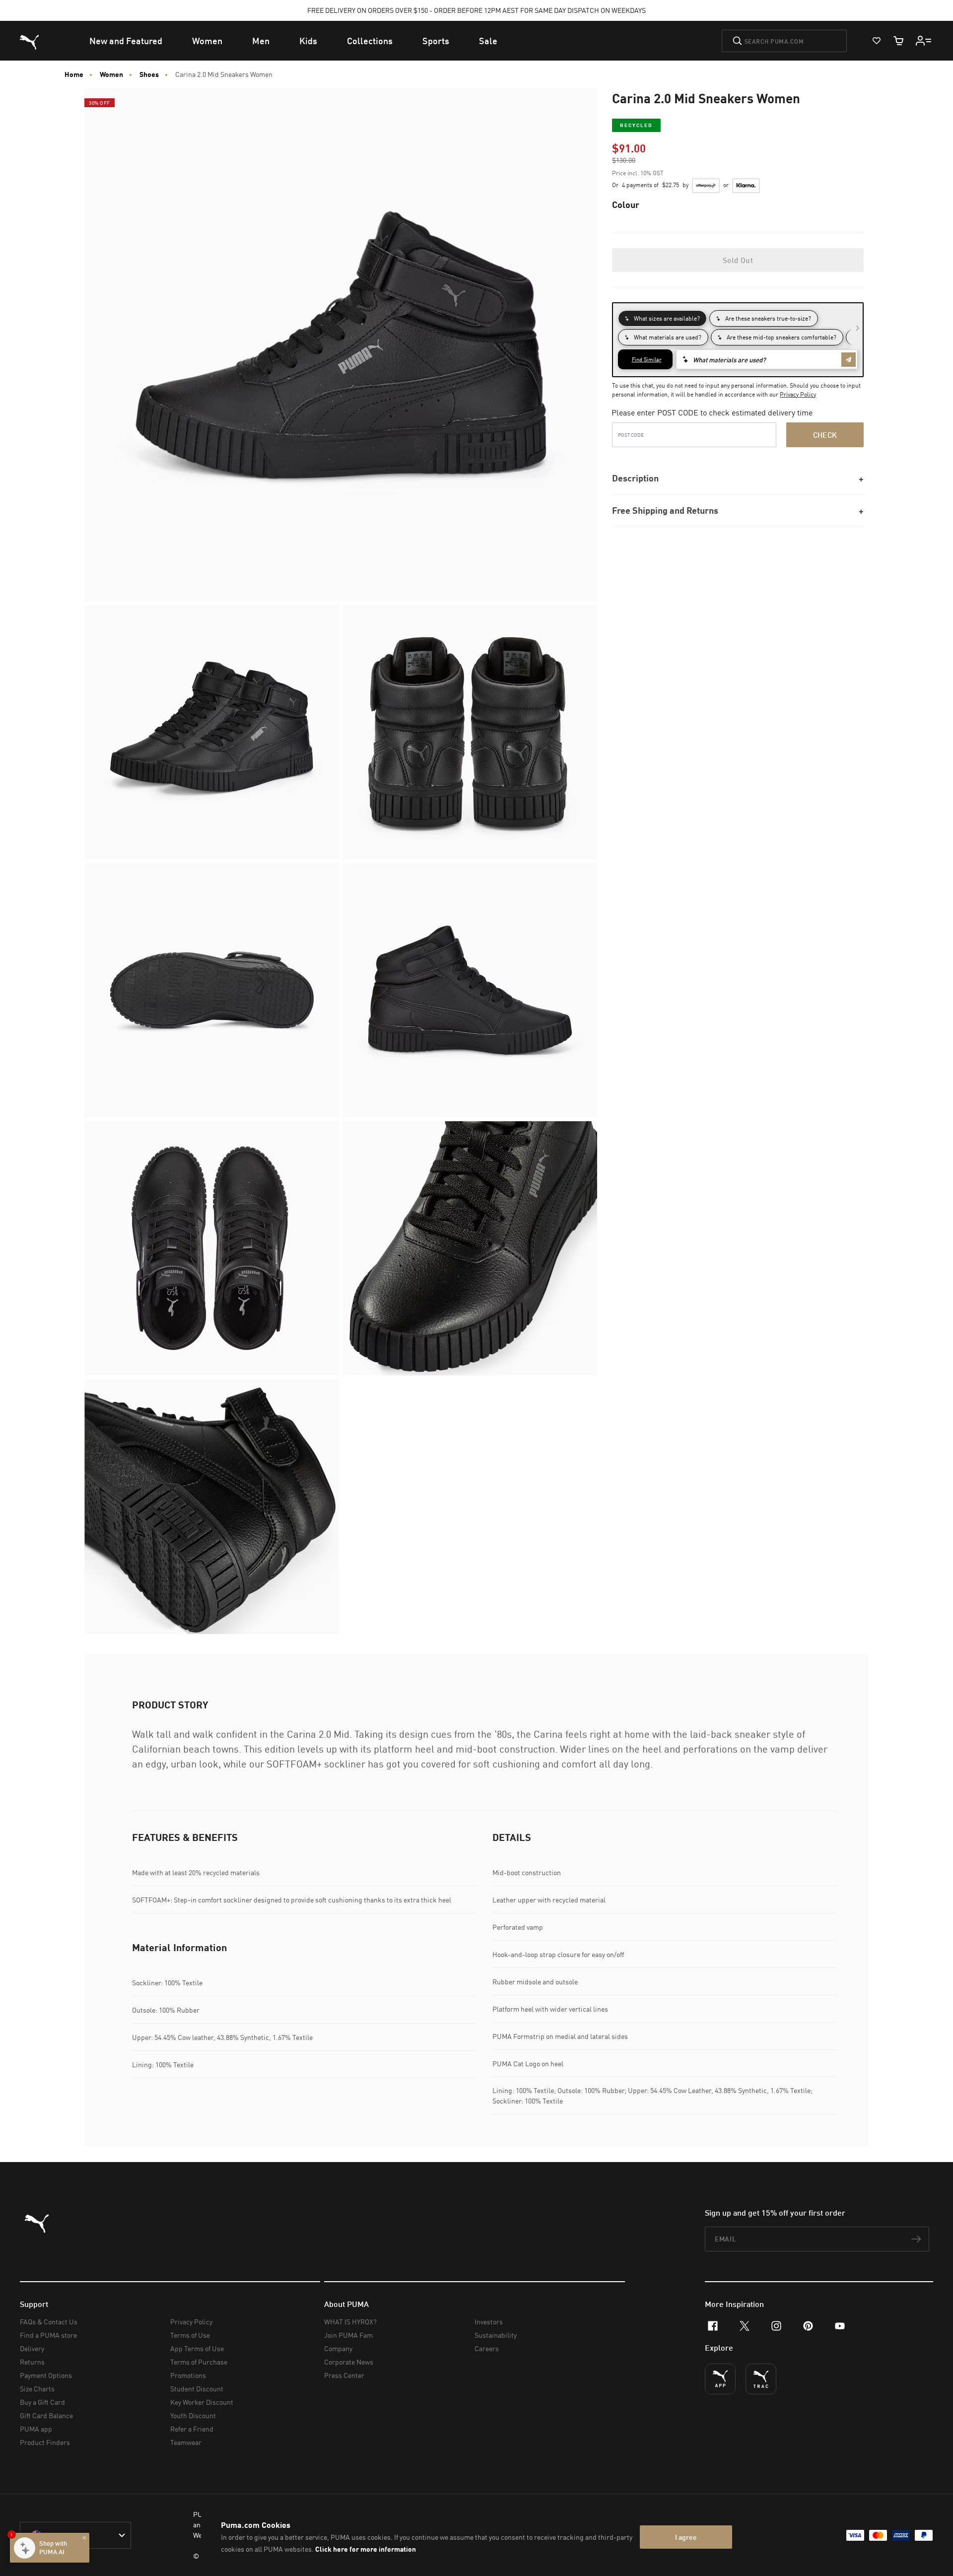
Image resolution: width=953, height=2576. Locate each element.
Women (111, 74)
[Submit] (737, 41)
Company (338, 2348)
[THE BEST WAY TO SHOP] (720, 2379)
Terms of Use (190, 2335)
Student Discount (197, 2389)
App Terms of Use (197, 2348)
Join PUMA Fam (348, 2335)
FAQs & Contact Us (49, 2322)
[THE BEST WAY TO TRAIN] (761, 2379)
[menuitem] (126, 41)
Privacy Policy (798, 394)
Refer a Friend (192, 2429)
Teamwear (186, 2442)
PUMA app (36, 2429)
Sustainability (496, 2335)
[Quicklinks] (924, 41)
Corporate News (349, 2362)
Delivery (32, 2348)
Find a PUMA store (48, 2335)
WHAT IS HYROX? (350, 2322)
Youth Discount (193, 2415)
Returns (32, 2362)
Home (74, 74)
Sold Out (738, 260)
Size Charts (37, 2389)
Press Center (344, 2375)
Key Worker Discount (202, 2402)
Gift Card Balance (46, 2415)
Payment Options (46, 2375)
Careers (487, 2348)
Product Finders (45, 2442)
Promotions (188, 2375)
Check (825, 435)
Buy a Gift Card (42, 2402)
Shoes (149, 74)
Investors (489, 2322)
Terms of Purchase (199, 2362)
